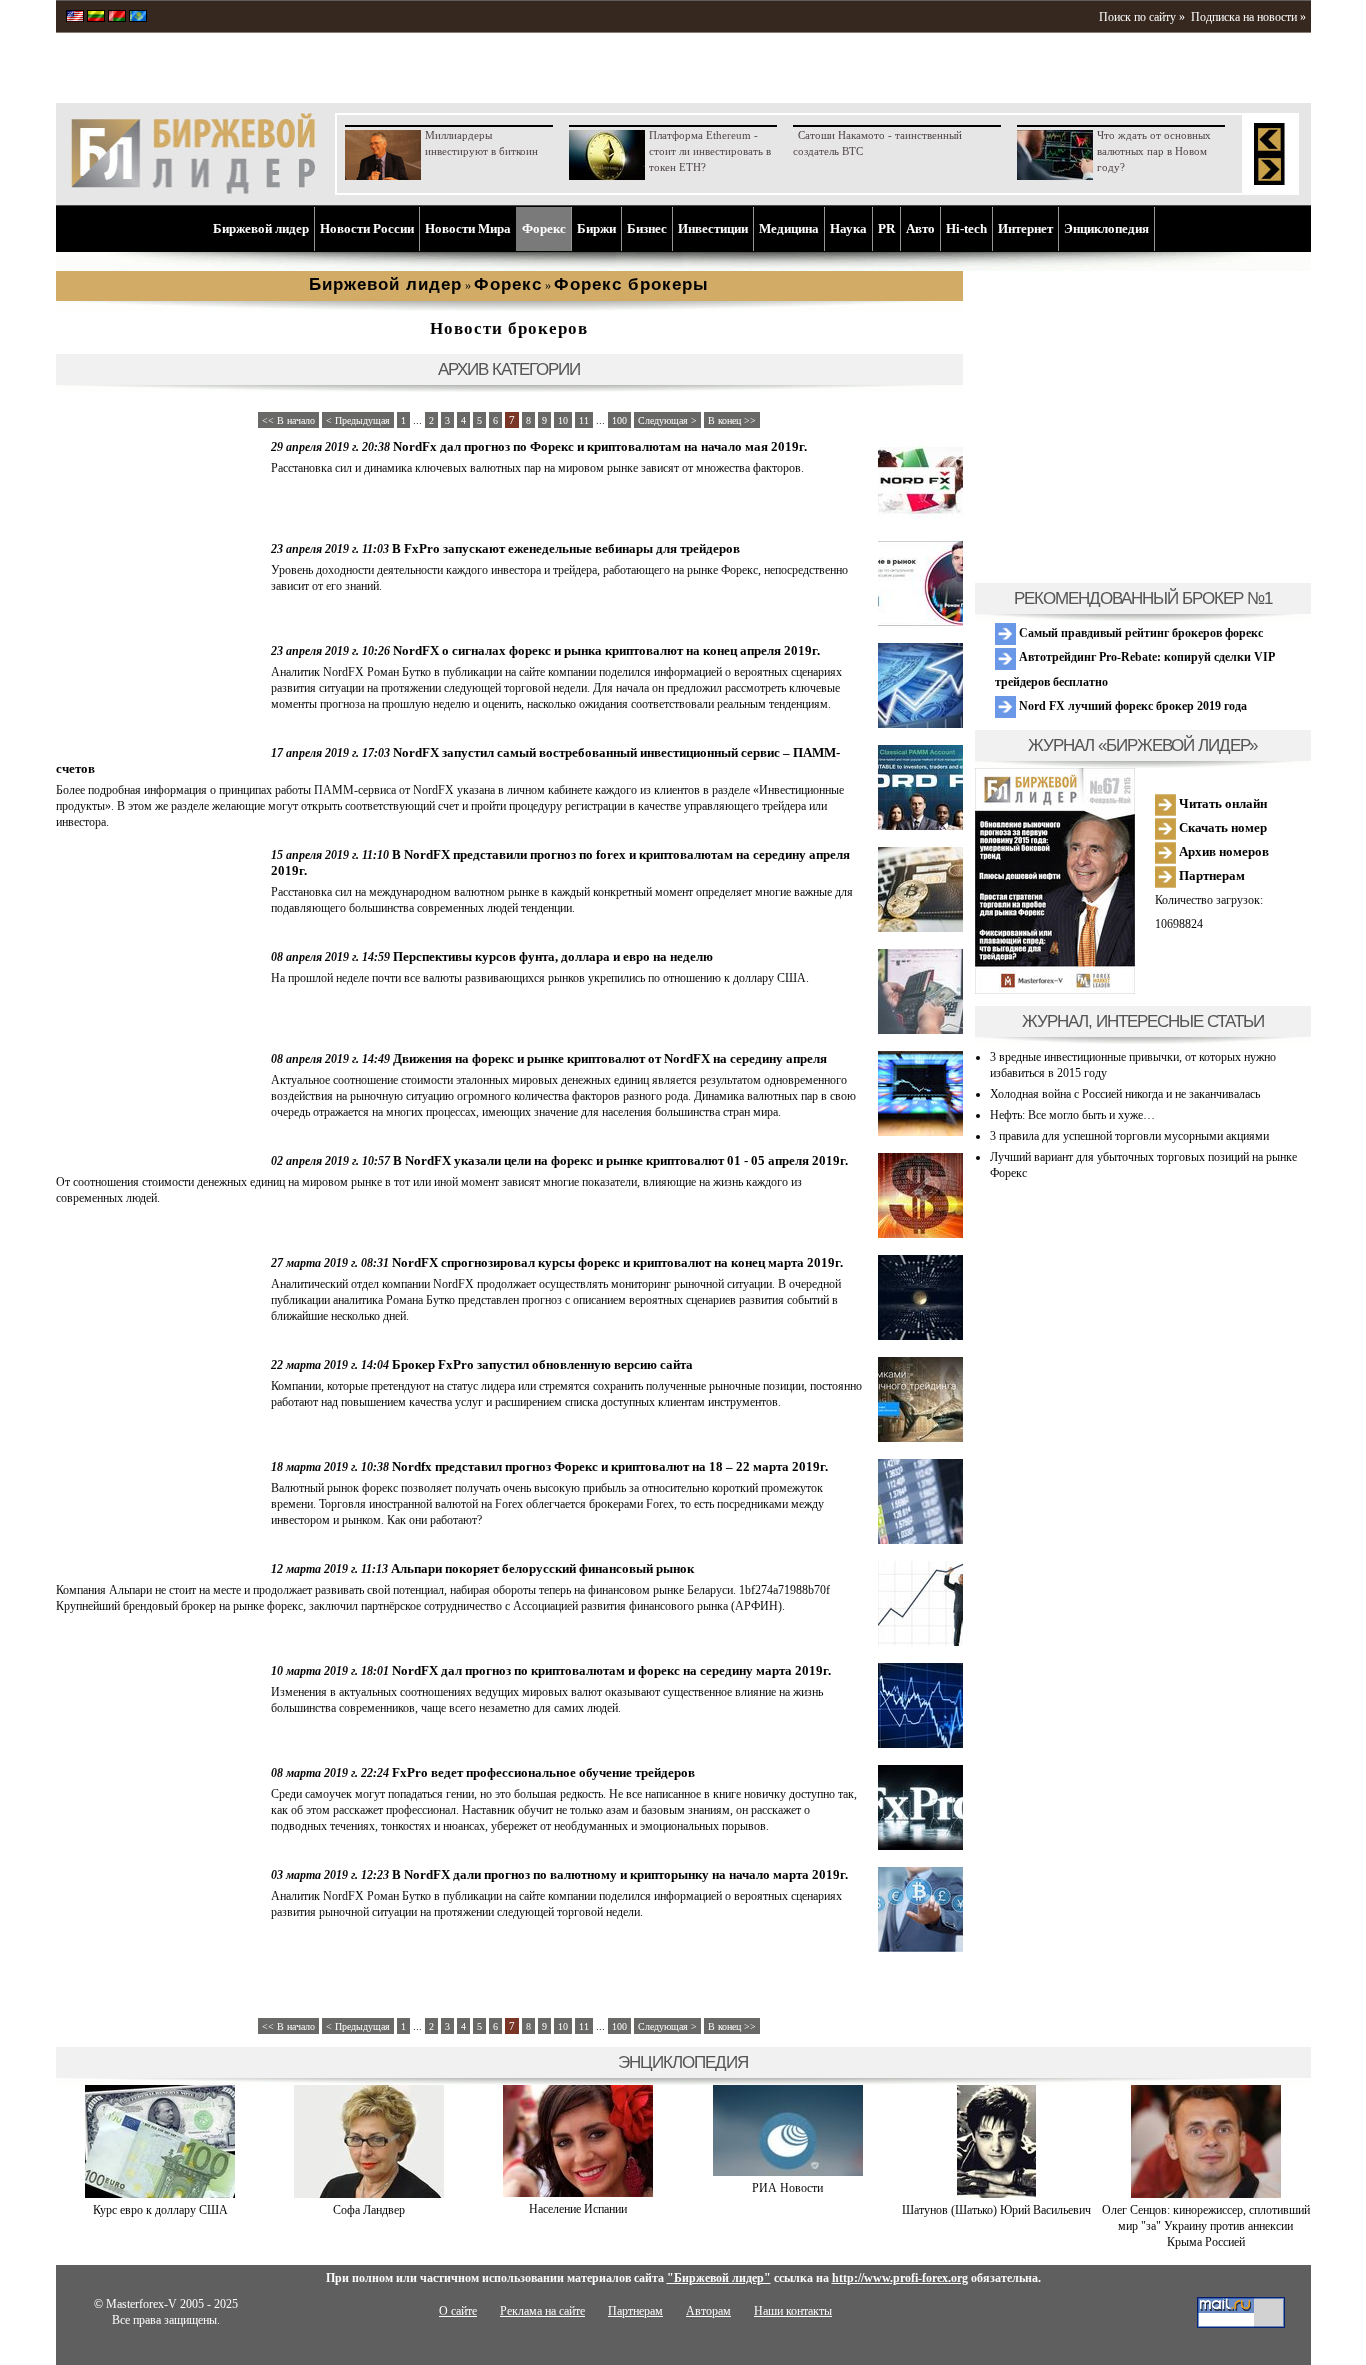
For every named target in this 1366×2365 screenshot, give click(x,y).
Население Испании (578, 2209)
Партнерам (1210, 875)
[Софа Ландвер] (369, 2194)
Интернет (1025, 228)
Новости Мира (468, 228)
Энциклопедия (1106, 228)
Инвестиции (713, 228)
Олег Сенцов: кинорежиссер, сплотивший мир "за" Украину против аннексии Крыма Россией (1206, 2226)
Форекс (544, 228)
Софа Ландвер (369, 2210)
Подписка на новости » (1248, 17)
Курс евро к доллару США (160, 2210)
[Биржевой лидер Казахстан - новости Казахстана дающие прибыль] (138, 18)
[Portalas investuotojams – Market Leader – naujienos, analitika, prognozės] (96, 18)
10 (563, 420)
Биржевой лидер (261, 228)
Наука (848, 228)
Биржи (596, 228)
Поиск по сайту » (1142, 17)
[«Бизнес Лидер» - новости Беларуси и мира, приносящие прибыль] (117, 18)
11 (584, 420)
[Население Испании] (578, 2193)
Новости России (367, 228)
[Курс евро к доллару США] (160, 2194)
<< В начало (288, 420)
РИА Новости (787, 2188)
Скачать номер (1221, 827)
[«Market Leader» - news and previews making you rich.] (75, 18)
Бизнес (647, 228)
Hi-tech (966, 228)
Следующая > (667, 420)
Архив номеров (1222, 851)
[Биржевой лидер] (193, 190)
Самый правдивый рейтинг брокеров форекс (1139, 633)
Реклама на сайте (542, 2311)
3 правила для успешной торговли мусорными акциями (1129, 1136)
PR (886, 228)
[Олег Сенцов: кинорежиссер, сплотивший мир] (1206, 2194)
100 (619, 420)
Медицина (789, 228)
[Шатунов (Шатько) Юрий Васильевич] (996, 2194)
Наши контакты (793, 2311)
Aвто (920, 228)
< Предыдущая (358, 420)
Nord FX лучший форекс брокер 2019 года (1131, 706)
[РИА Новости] (788, 2172)
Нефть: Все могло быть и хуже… (1072, 1115)
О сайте (458, 2311)
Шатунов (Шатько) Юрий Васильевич (996, 2210)
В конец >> (732, 420)
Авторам (708, 2311)
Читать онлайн (1221, 803)
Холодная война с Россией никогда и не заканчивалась (1125, 1094)
